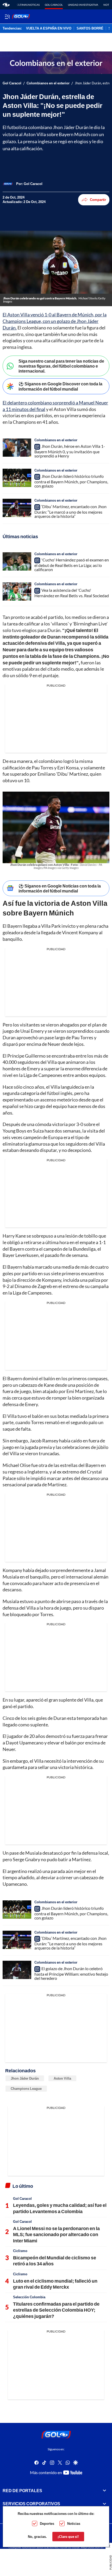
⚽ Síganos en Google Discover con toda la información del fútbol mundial (60, 386)
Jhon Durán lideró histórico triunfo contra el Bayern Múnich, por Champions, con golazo (71, 481)
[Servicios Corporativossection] (104, 2504)
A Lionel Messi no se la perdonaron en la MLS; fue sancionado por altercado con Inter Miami (56, 2234)
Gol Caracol (54, 5)
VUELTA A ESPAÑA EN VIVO (49, 28)
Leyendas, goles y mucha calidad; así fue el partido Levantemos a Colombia (60, 2208)
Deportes (47, 2523)
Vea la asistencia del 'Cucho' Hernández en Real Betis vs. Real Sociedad (72, 593)
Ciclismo (20, 2251)
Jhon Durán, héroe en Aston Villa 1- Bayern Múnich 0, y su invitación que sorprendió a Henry (70, 451)
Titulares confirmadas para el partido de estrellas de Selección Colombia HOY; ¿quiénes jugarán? (56, 2310)
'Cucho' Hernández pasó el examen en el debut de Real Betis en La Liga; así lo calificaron (72, 565)
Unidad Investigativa (83, 5)
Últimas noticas (28, 5)
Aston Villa (62, 2078)
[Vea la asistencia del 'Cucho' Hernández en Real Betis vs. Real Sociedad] (17, 591)
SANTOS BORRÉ (90, 28)
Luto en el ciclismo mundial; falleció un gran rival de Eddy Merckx (55, 2284)
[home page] (6, 5)
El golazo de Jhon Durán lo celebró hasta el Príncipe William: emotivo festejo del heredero (71, 1973)
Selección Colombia (29, 2297)
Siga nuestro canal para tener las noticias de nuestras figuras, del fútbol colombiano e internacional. (61, 366)
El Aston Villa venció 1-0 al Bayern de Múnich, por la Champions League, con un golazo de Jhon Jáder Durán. (55, 321)
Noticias (74, 2523)
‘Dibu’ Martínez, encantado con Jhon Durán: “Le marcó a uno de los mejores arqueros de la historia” (70, 511)
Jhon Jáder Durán (25, 2078)
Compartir (98, 200)
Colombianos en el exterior (48, 83)
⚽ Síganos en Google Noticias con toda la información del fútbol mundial (60, 888)
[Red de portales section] (104, 2491)
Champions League (26, 2088)
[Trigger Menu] (7, 16)
